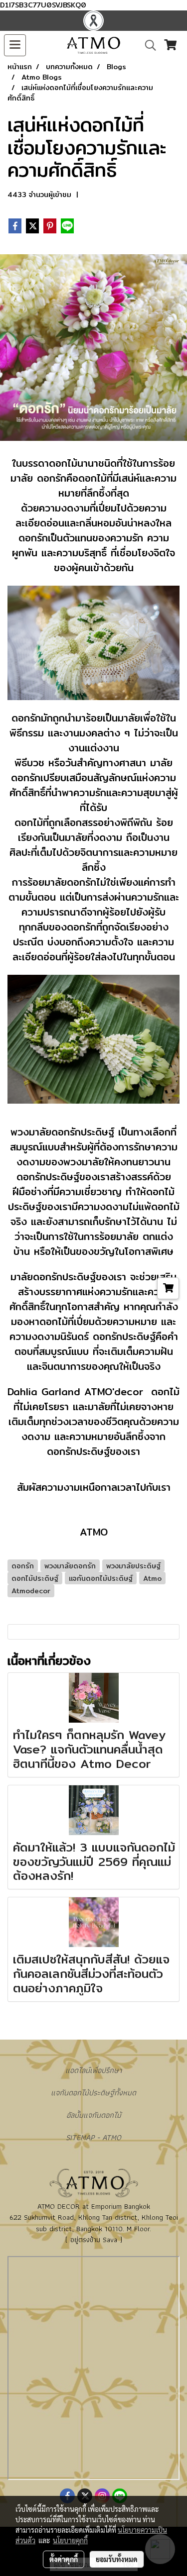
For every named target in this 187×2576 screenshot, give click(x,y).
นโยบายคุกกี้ (70, 2540)
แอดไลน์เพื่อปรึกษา (93, 2070)
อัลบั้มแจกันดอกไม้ (94, 2115)
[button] (147, 45)
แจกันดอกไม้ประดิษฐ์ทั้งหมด (93, 2093)
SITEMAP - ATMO (93, 2137)
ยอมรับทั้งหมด (117, 2559)
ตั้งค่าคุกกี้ (64, 2559)
